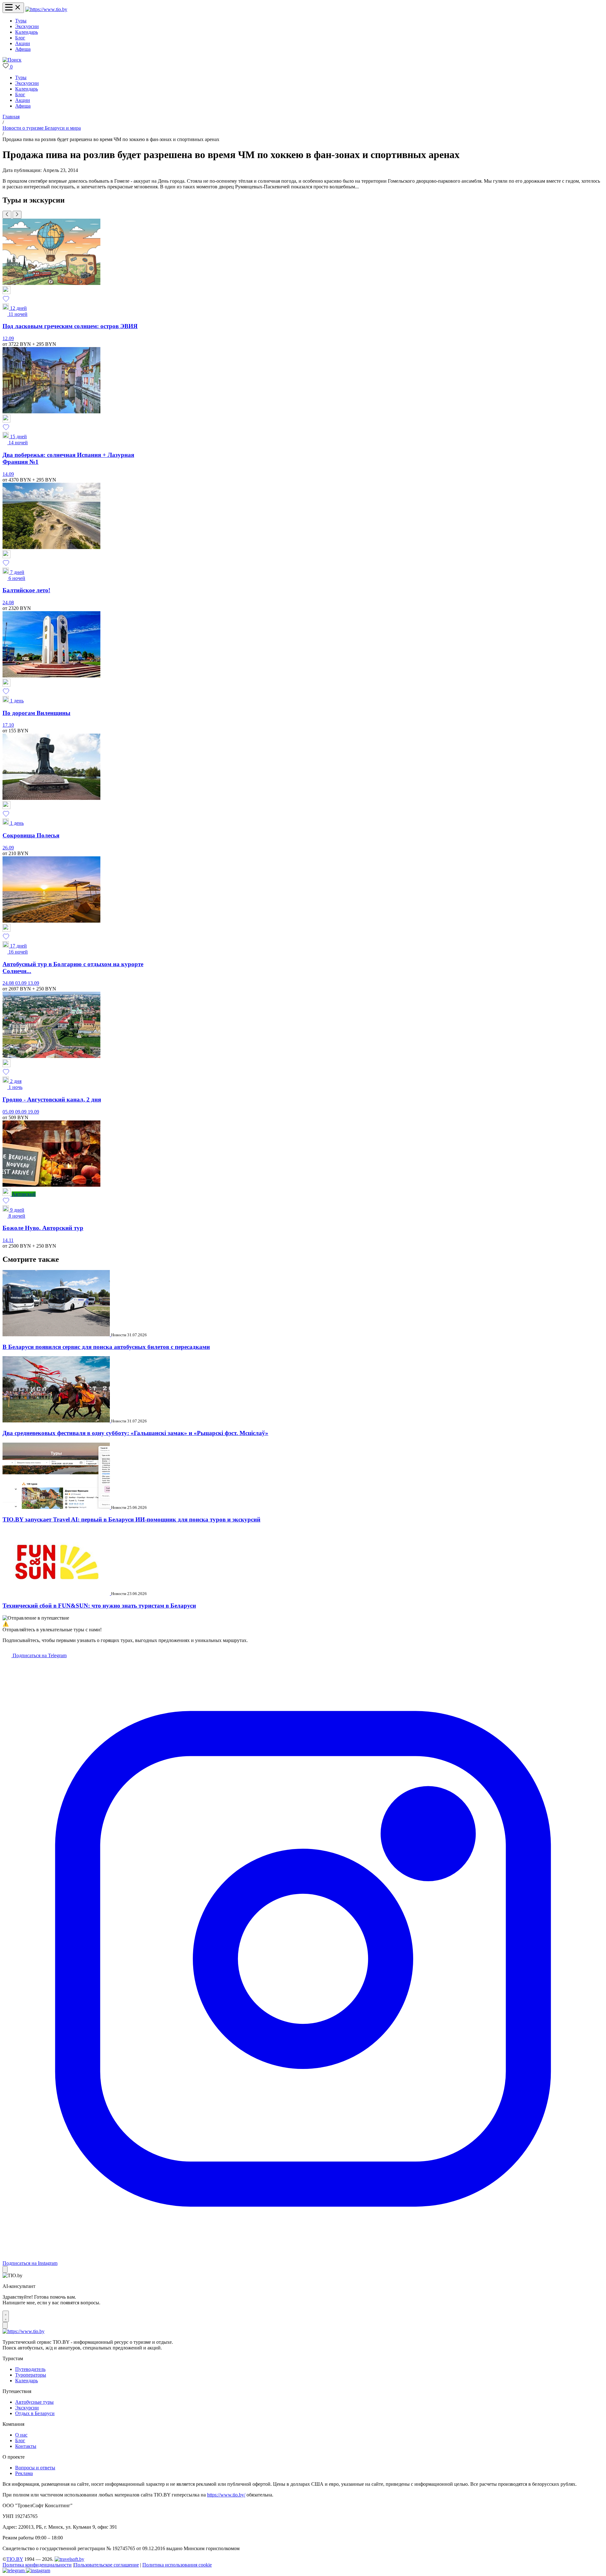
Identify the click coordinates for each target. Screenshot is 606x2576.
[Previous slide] (7, 215)
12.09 (8, 338)
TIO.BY (15, 2559)
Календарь (27, 32)
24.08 (8, 603)
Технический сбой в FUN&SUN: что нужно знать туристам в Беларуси (99, 1606)
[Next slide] (17, 215)
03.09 (21, 983)
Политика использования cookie (177, 2565)
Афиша (23, 49)
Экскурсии (27, 26)
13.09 (33, 983)
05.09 (9, 1112)
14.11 (8, 1240)
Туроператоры (31, 2375)
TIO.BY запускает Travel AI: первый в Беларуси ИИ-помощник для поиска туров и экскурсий (131, 1519)
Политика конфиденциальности (37, 2565)
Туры (21, 21)
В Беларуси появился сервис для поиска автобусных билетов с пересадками (106, 1347)
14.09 (8, 474)
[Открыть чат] (6, 2316)
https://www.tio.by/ (226, 2495)
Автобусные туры (34, 2402)
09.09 (21, 1112)
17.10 (8, 725)
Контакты (26, 2446)
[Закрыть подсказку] (5, 2269)
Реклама (24, 2473)
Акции (23, 43)
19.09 (33, 1112)
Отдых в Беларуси (35, 2413)
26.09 (8, 848)
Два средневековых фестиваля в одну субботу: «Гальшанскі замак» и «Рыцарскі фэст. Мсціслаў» (135, 1433)
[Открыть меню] (13, 8)
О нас (21, 2435)
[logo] (46, 9)
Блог (20, 38)
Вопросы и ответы (35, 2468)
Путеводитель (30, 2369)
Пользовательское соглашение (106, 2565)
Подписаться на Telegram (39, 1655)
